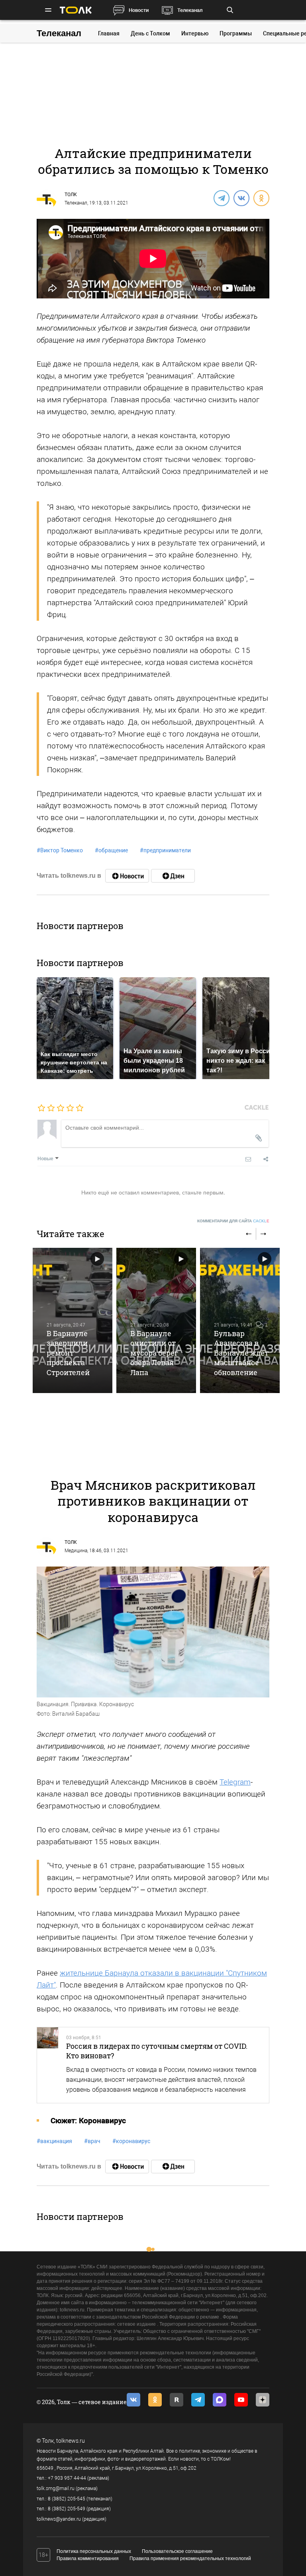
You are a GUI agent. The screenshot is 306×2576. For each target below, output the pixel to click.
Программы (236, 33)
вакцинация (54, 2141)
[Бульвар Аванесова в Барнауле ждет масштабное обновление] (240, 1320)
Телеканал (190, 10)
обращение (111, 850)
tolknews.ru (71, 2441)
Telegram (235, 1782)
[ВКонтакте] (241, 198)
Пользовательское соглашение (177, 2551)
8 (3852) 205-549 (67, 2509)
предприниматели (165, 850)
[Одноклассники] (261, 198)
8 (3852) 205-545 (67, 2499)
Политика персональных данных (94, 2551)
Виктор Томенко (60, 850)
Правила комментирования (88, 2558)
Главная (109, 33)
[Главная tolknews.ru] (76, 10)
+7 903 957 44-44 (67, 2478)
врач (92, 2141)
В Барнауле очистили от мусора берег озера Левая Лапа (154, 1353)
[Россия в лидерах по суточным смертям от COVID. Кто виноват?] (48, 2065)
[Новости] (127, 876)
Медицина (76, 1551)
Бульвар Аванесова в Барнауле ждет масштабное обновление (241, 1353)
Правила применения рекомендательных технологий (190, 2558)
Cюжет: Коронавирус (88, 2121)
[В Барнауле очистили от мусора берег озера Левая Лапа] (156, 1320)
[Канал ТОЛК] (173, 876)
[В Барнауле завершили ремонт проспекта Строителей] (73, 1320)
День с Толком (150, 33)
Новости (139, 10)
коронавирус (131, 2141)
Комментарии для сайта (233, 1221)
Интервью (195, 33)
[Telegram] (221, 198)
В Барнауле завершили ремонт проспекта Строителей (68, 1353)
